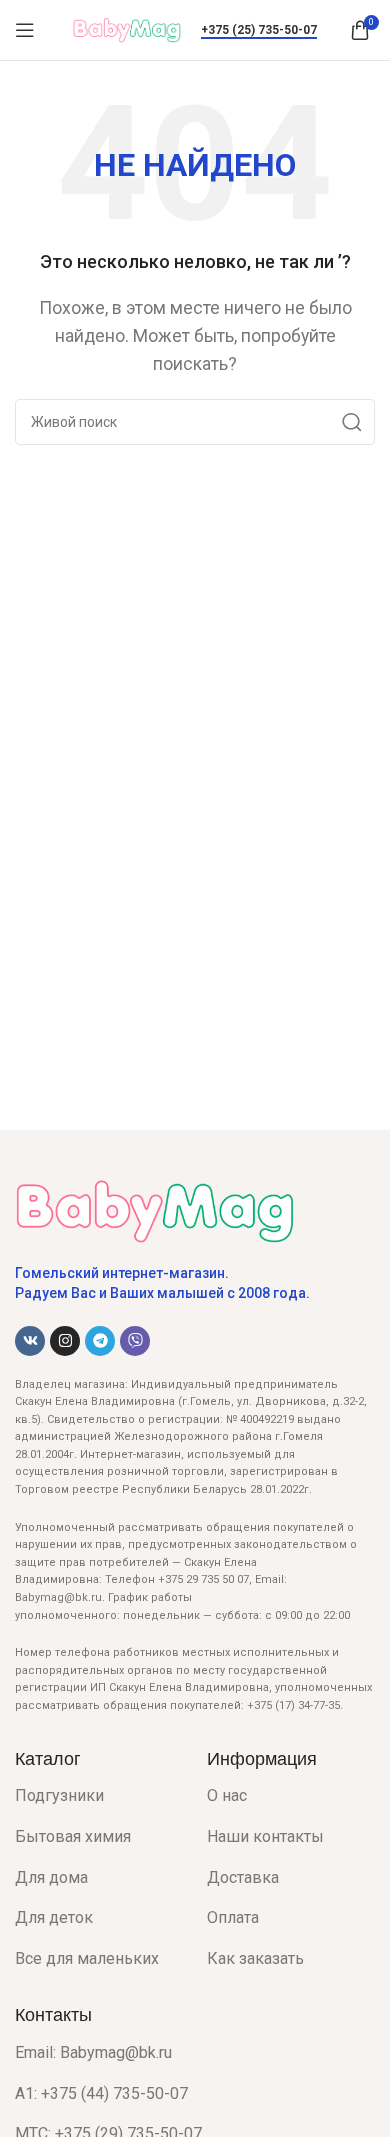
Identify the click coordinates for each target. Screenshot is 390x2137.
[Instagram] (65, 1341)
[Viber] (135, 1341)
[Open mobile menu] (25, 30)
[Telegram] (100, 1341)
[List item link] (96, 1796)
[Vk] (30, 1341)
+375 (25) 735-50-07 (259, 30)
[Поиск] (352, 422)
